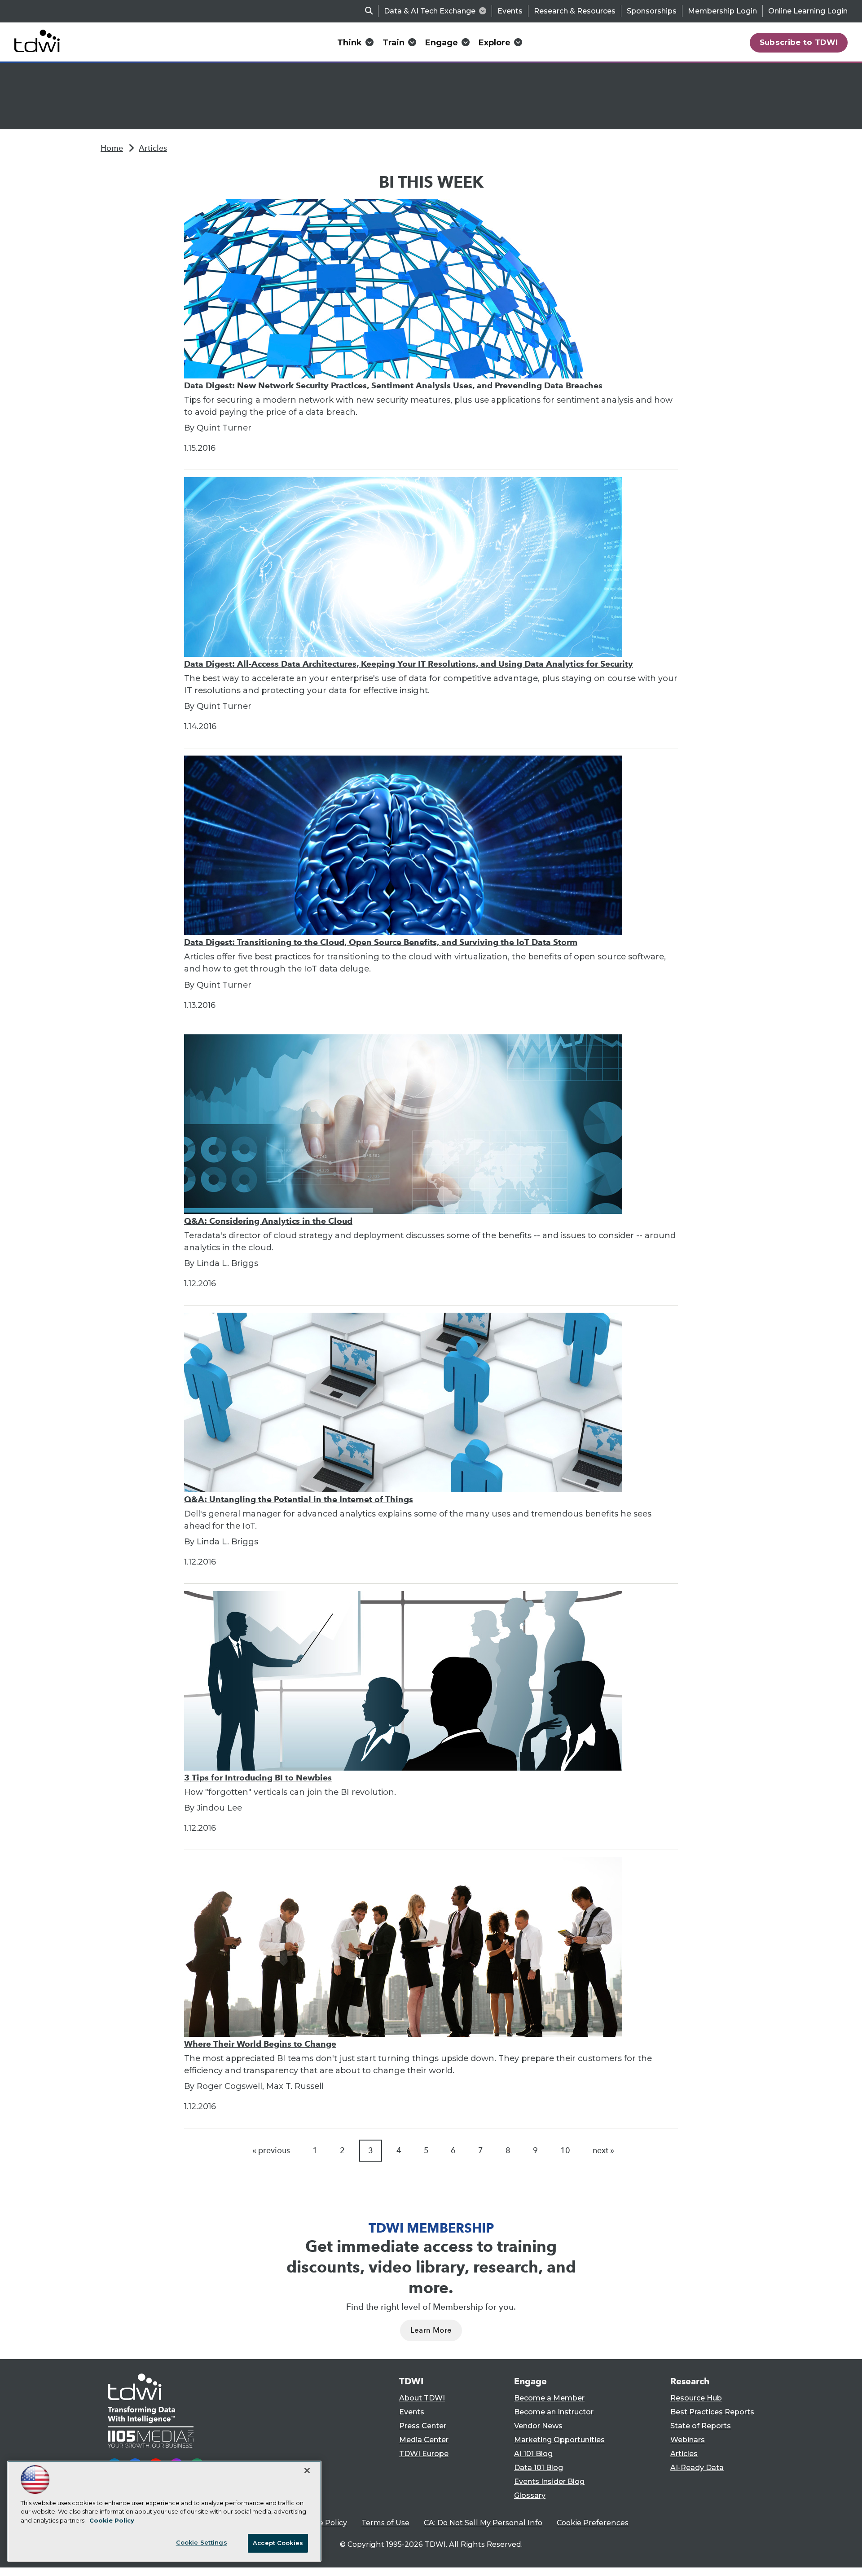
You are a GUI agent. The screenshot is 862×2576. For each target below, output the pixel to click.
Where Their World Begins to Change (260, 2044)
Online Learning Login (808, 11)
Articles (153, 148)
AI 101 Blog (533, 2454)
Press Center (423, 2426)
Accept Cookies (278, 2543)
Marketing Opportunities (559, 2440)
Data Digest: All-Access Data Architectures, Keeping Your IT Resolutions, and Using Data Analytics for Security (409, 664)
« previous (271, 2150)
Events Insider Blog (549, 2481)
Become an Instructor (554, 2412)
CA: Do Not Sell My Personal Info (483, 2523)
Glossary (530, 2495)
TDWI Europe (424, 2454)
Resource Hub (696, 2398)
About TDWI (422, 2398)
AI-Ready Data (697, 2468)
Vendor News (538, 2426)
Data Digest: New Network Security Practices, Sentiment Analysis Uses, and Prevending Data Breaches (393, 385)
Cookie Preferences (593, 2523)
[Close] (307, 2470)
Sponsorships (652, 11)
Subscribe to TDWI (799, 42)
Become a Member (549, 2398)
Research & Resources (575, 11)
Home (112, 148)
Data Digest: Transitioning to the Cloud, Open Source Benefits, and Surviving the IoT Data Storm (381, 942)
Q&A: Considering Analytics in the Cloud (268, 1221)
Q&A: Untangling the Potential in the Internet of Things (299, 1499)
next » (603, 2150)
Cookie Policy (323, 2523)
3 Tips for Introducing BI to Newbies (258, 1778)
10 (565, 2150)
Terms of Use (385, 2523)
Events (510, 11)
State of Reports (701, 2426)
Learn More (431, 2330)
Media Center (424, 2440)
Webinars (688, 2440)
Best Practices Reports (712, 2412)
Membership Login (722, 11)
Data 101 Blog (539, 2468)
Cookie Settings (202, 2542)
